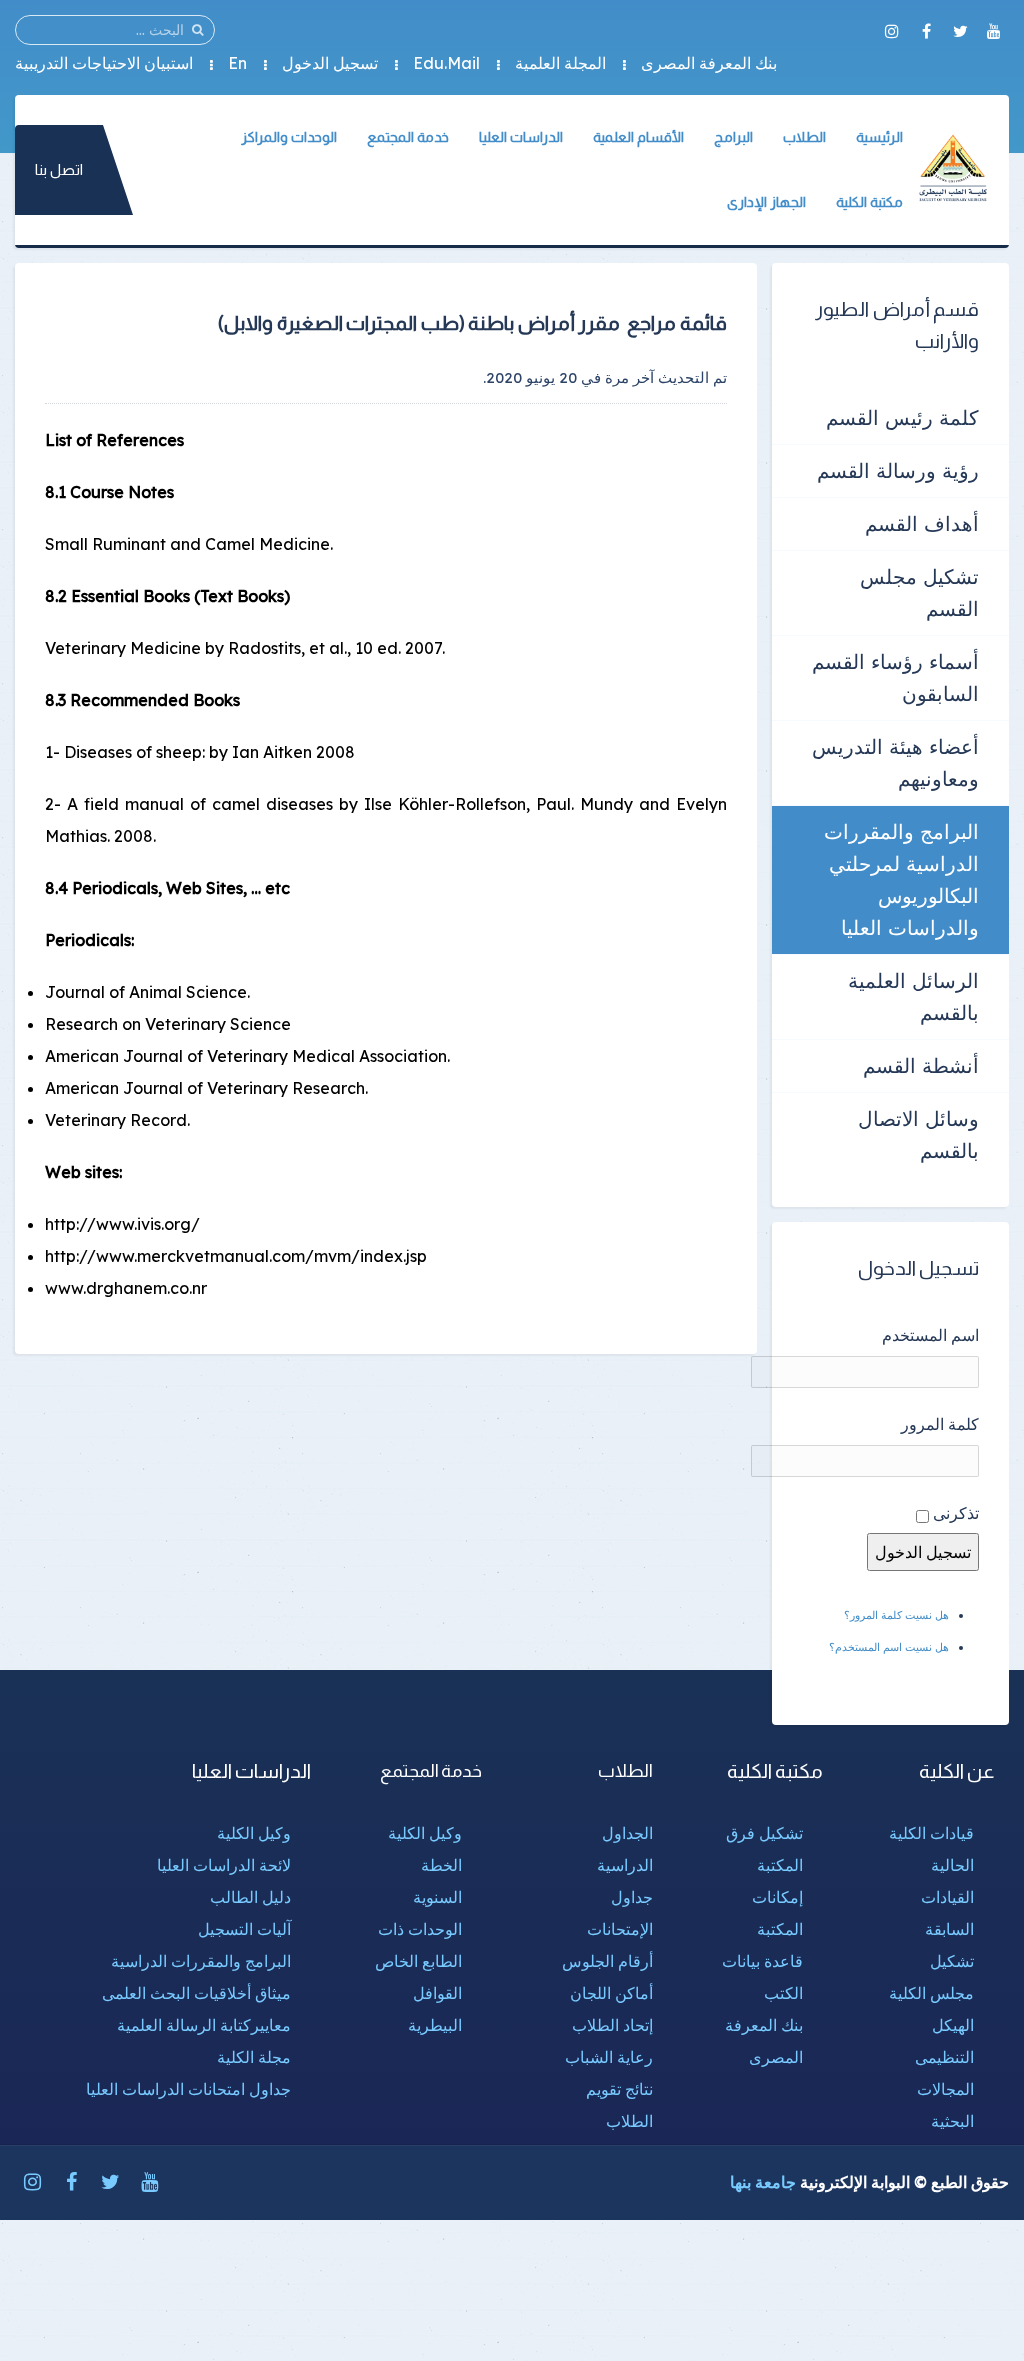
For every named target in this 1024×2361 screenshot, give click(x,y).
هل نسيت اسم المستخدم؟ (889, 1647)
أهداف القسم (922, 523)
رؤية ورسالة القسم (898, 470)
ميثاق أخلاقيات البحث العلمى (196, 1993)
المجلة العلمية (560, 63)
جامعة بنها (763, 2182)
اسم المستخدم (930, 1335)
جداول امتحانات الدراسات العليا (188, 2089)
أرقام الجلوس (607, 1961)
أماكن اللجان (611, 1993)
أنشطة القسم (921, 1065)
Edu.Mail (446, 63)
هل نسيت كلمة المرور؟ (896, 1615)
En (237, 63)
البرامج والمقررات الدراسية (201, 1961)
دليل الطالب (250, 1897)
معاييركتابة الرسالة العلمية (204, 2025)
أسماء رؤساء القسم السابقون (895, 677)
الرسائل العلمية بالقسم (913, 996)
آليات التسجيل (244, 1929)
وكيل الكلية (425, 1833)
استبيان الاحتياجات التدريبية (104, 63)
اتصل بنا (59, 169)
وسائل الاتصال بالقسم (918, 1134)
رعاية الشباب (609, 2057)
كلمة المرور (940, 1424)
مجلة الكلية (254, 2057)
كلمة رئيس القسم (902, 417)
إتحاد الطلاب (612, 2025)
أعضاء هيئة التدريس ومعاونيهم (895, 762)
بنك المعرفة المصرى (709, 63)
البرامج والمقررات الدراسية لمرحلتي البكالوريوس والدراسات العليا (901, 879)
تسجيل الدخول (330, 63)
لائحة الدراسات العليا (224, 1865)
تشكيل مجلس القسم (919, 592)
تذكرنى (956, 1513)
